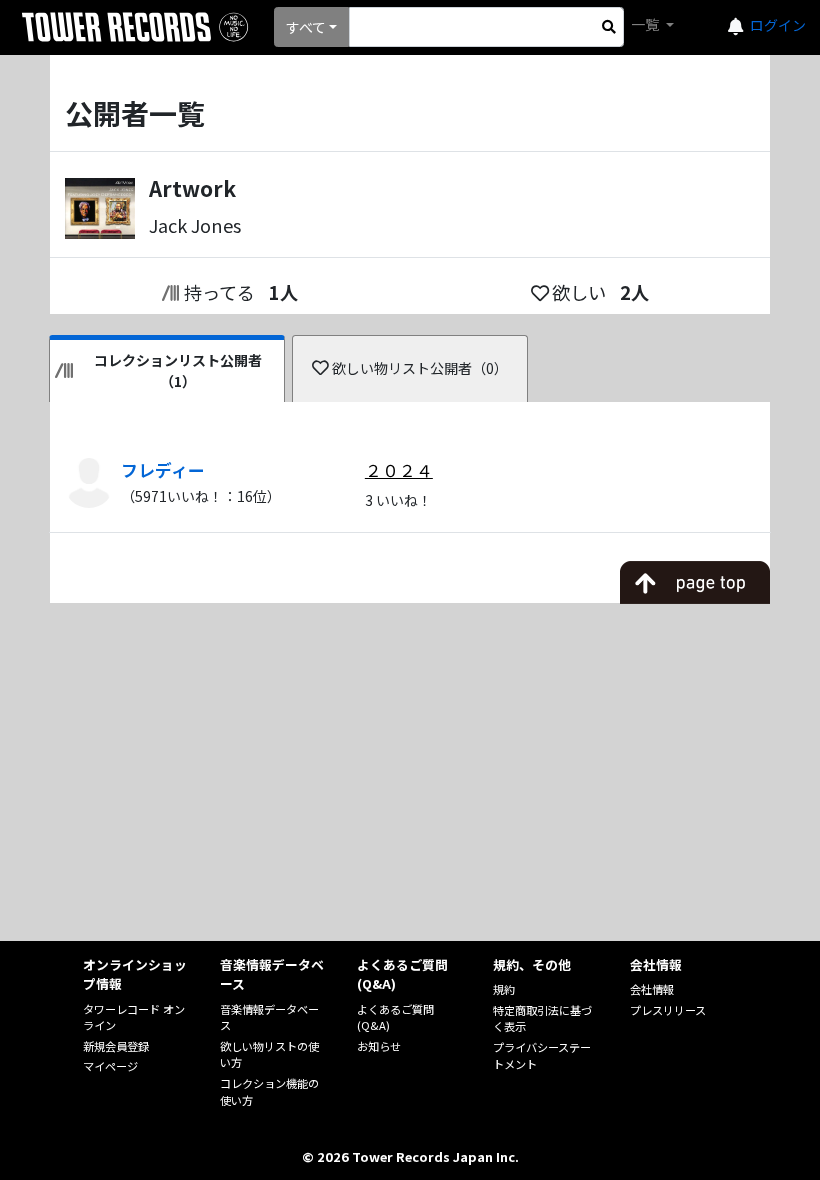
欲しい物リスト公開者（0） (420, 368)
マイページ (110, 1066)
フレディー (163, 470)
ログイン (778, 25)
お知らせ (379, 1046)
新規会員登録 (116, 1046)
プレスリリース (668, 1010)
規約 (504, 989)
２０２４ (399, 470)
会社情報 (652, 989)
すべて (306, 27)
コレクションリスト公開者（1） (178, 370)
